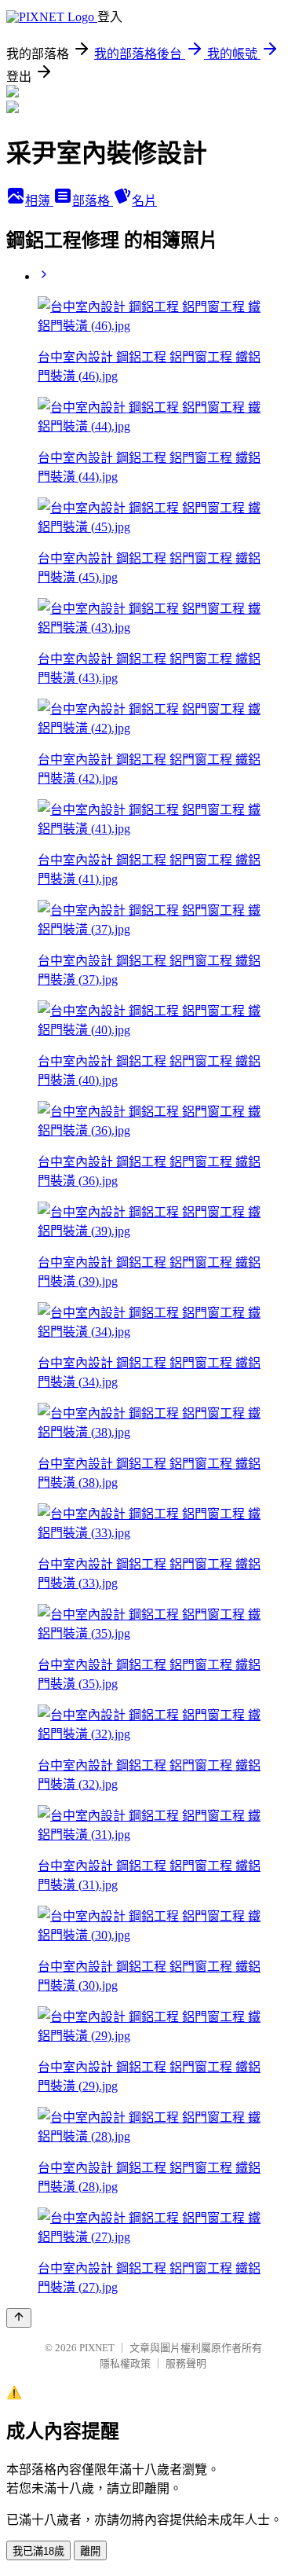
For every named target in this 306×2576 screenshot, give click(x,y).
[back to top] (19, 2318)
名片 (144, 201)
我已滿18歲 (38, 2551)
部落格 (93, 201)
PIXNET (97, 2348)
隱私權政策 (125, 2363)
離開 (90, 2551)
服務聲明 (186, 2363)
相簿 (39, 201)
